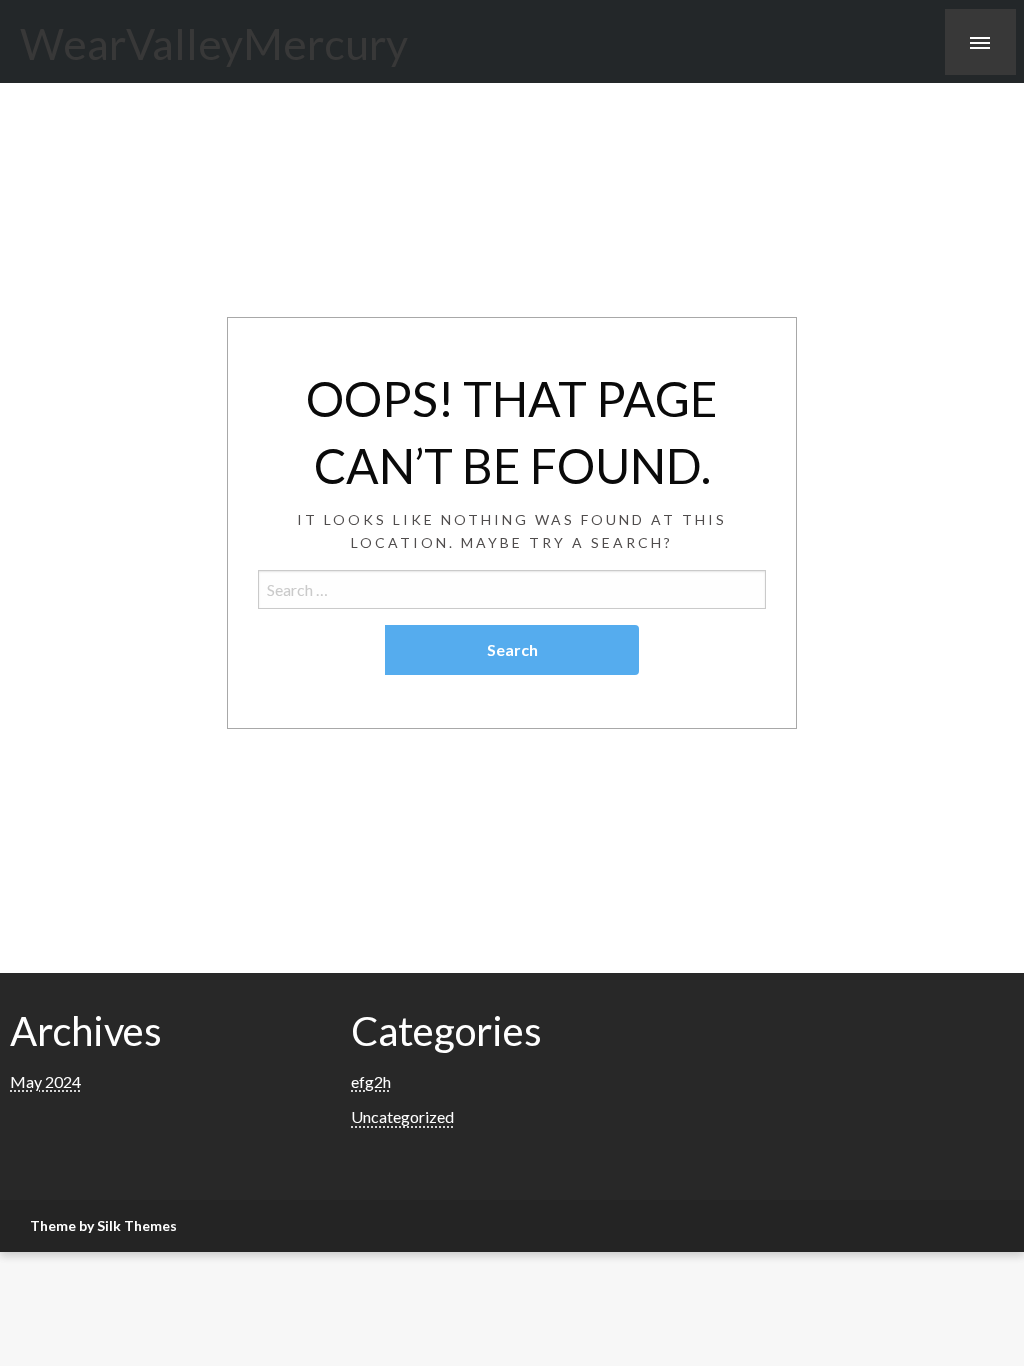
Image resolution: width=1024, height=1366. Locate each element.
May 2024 (45, 1081)
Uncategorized (402, 1116)
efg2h (371, 1081)
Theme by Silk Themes (103, 1225)
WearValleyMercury (214, 43)
